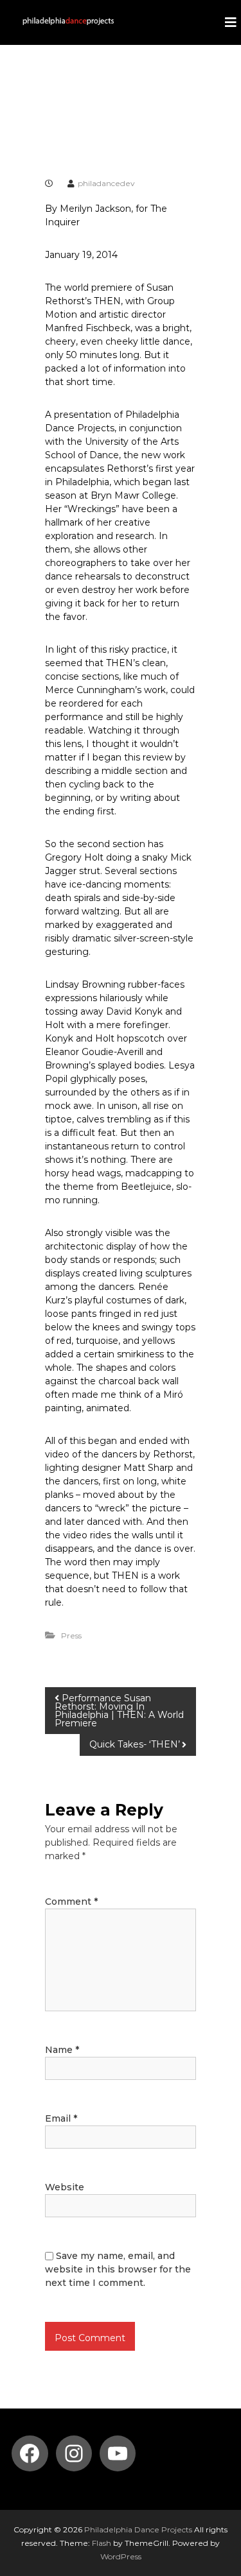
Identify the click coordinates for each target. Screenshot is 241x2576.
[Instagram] (74, 2453)
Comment (71, 1902)
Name (62, 2050)
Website (65, 2187)
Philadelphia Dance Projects (138, 2529)
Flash (102, 2543)
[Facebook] (30, 2453)
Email (61, 2118)
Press (71, 1636)
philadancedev (106, 183)
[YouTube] (118, 2453)
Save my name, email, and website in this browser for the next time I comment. (118, 2269)
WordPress (121, 2556)
